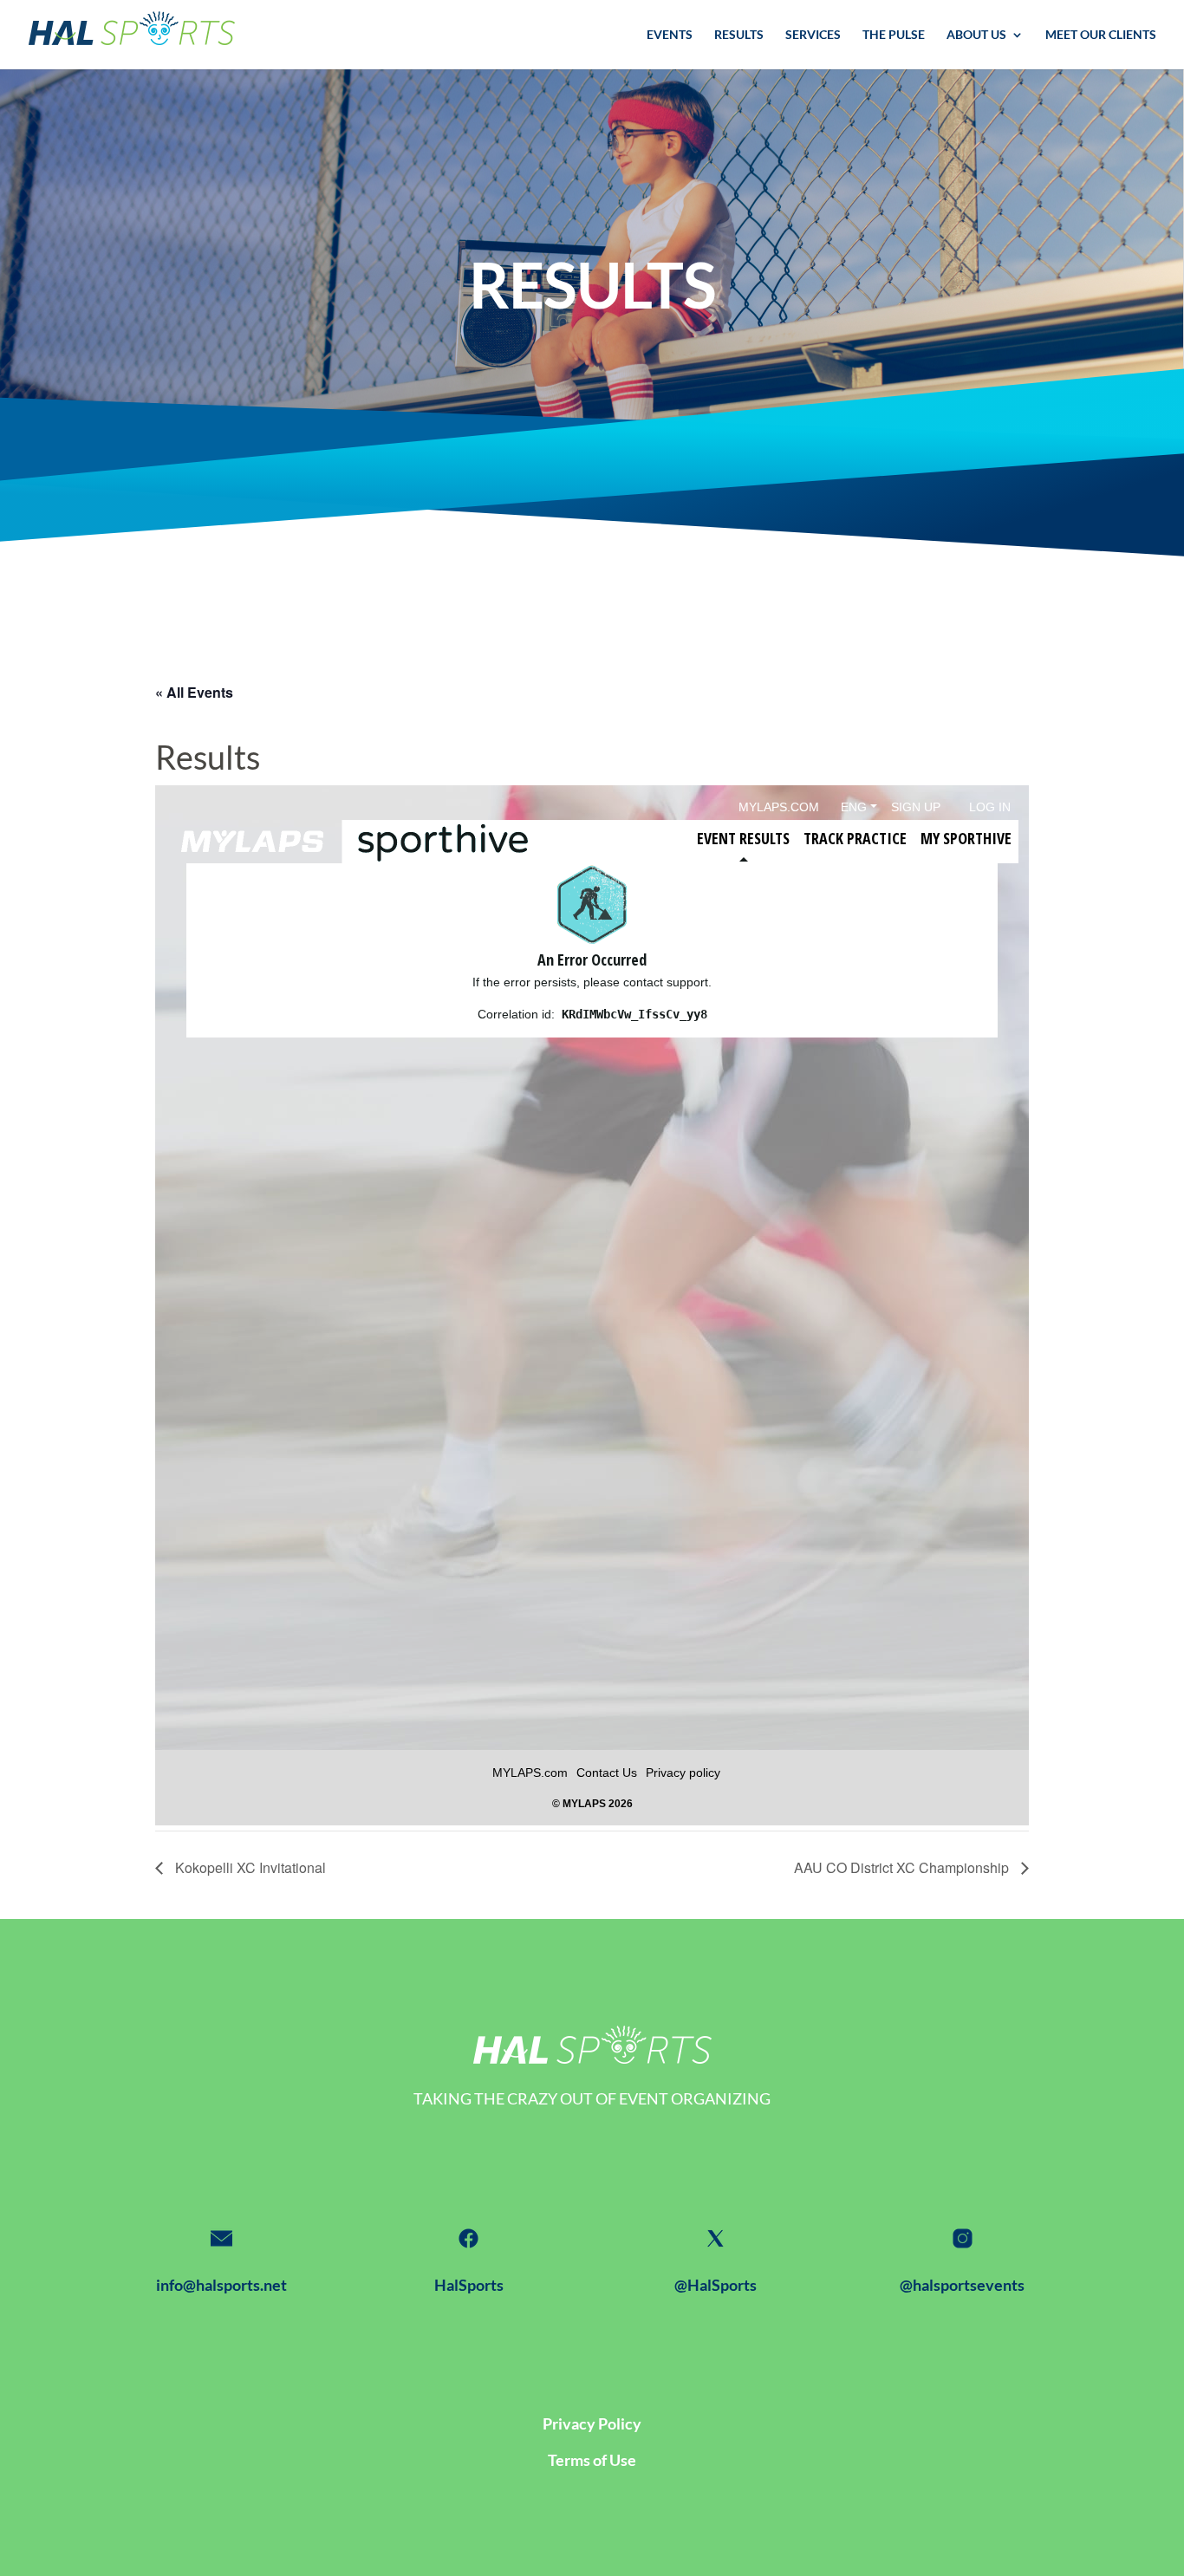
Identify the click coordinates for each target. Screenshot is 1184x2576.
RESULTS (739, 35)
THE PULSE (894, 35)
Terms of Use (592, 2460)
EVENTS (670, 35)
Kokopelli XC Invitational (249, 1867)
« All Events (194, 692)
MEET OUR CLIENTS (1101, 35)
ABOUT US (976, 35)
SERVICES (813, 35)
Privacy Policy (592, 2423)
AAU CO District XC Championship (903, 1867)
